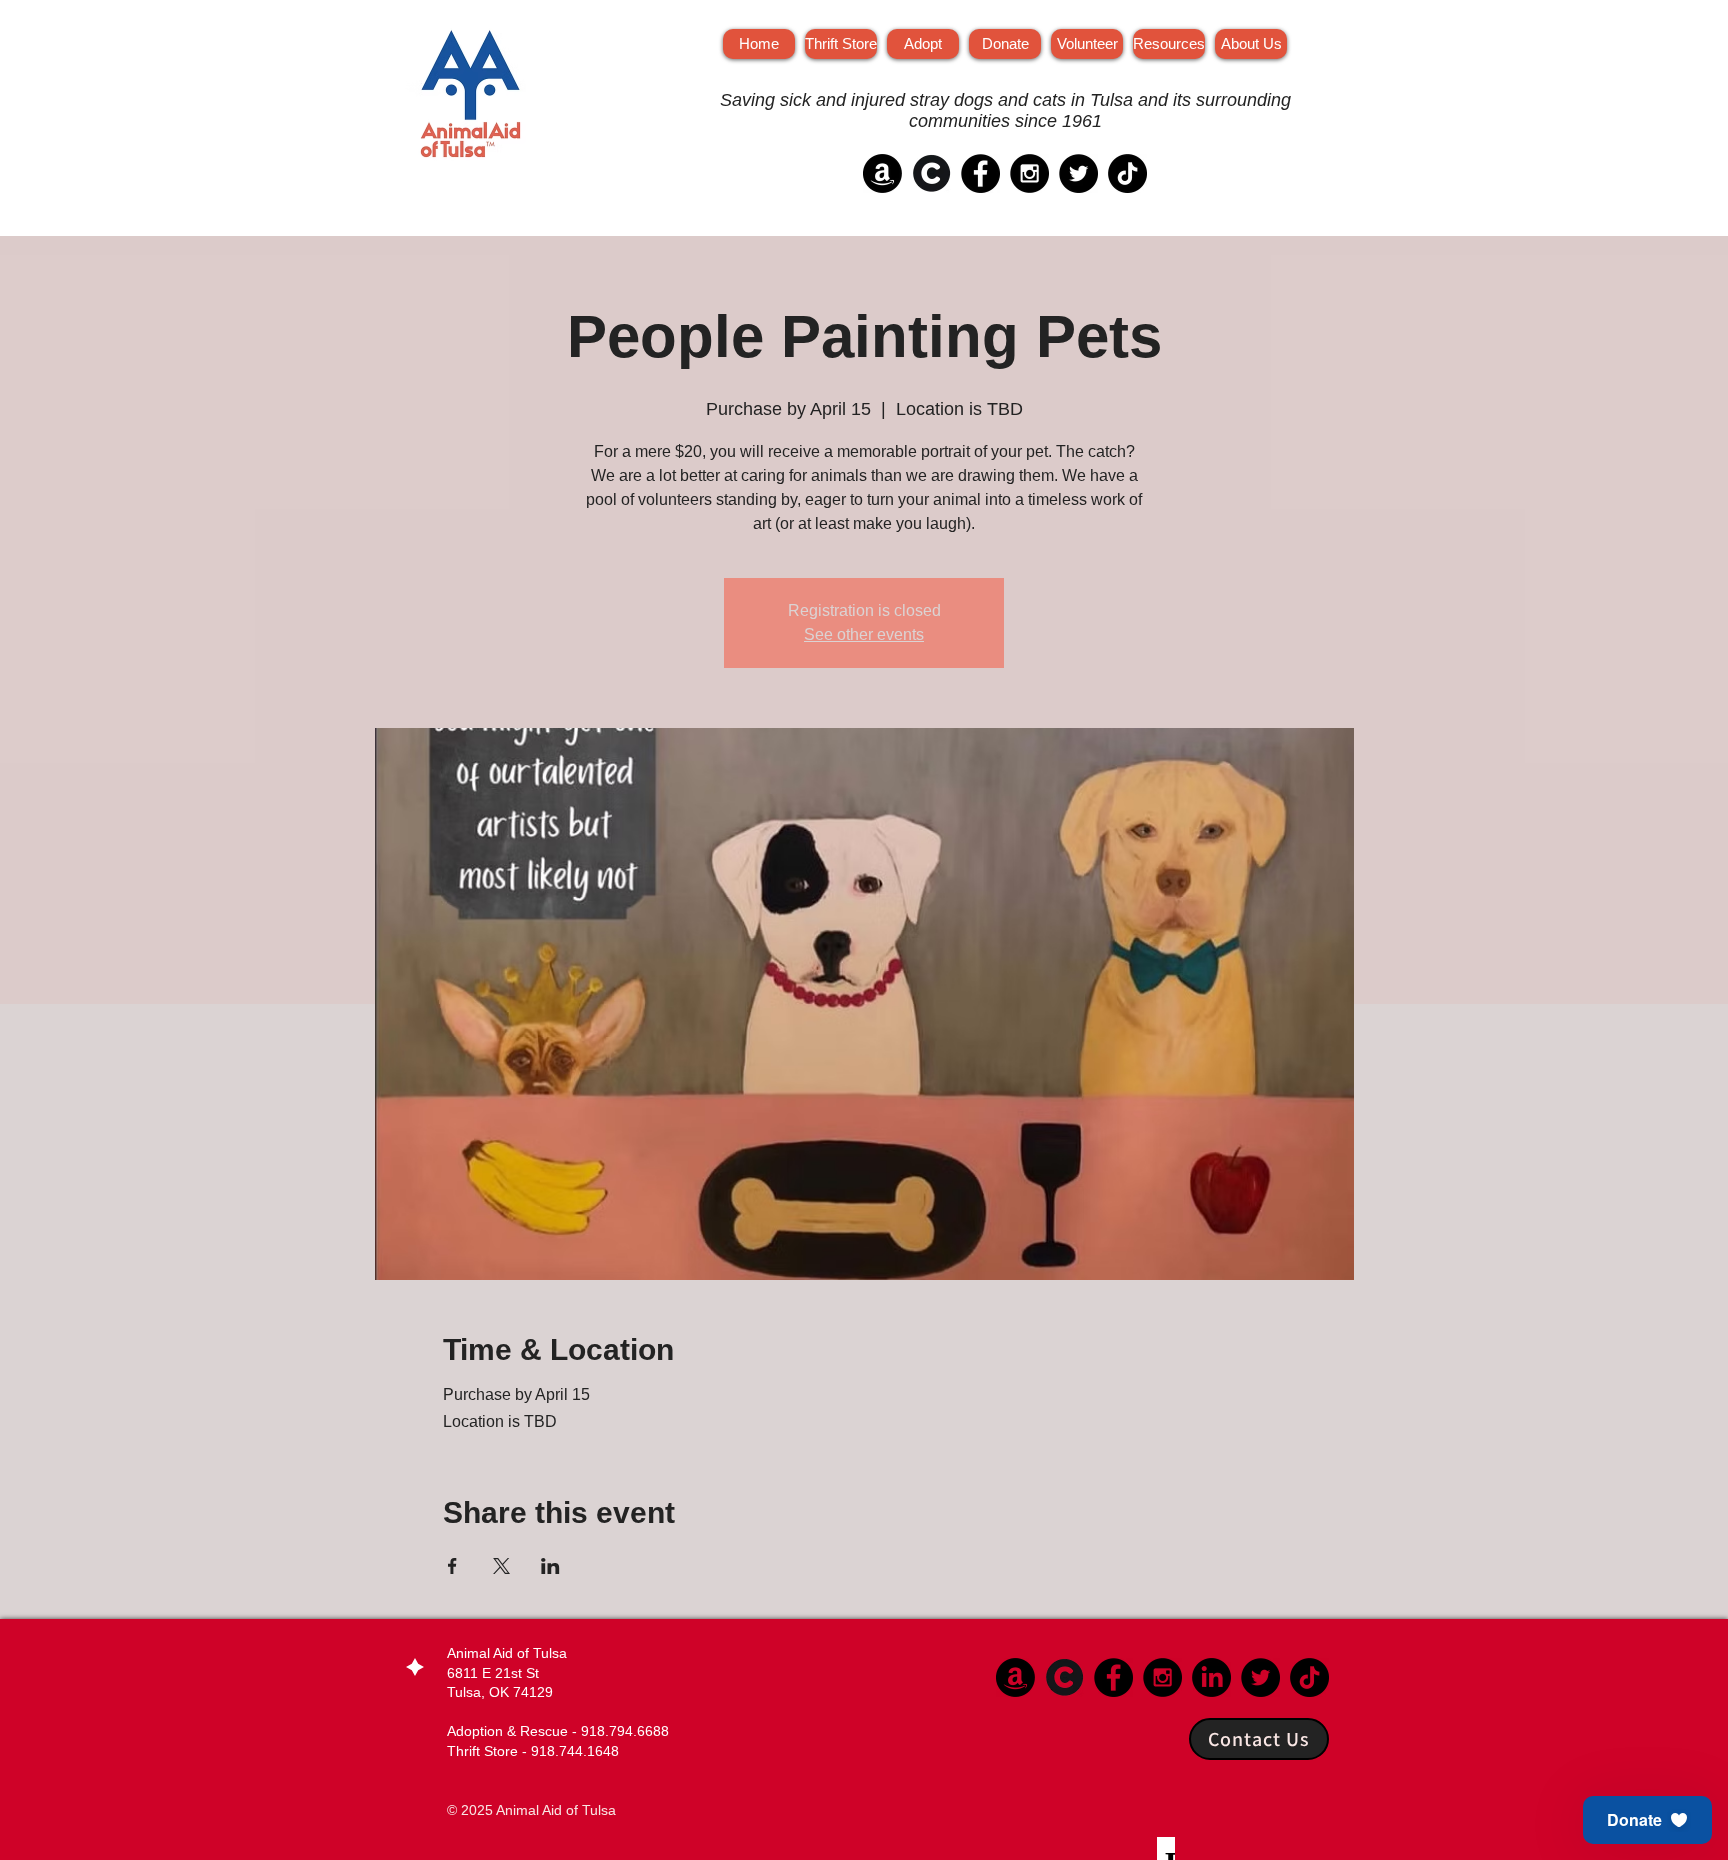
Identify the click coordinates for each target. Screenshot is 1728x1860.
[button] (1647, 1820)
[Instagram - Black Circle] (1029, 173)
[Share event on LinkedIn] (550, 1566)
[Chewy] (931, 173)
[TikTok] (1127, 173)
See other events (864, 634)
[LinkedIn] (1211, 1677)
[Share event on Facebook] (452, 1566)
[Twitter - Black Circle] (1078, 173)
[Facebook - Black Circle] (980, 173)
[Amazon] (882, 173)
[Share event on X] (501, 1566)
